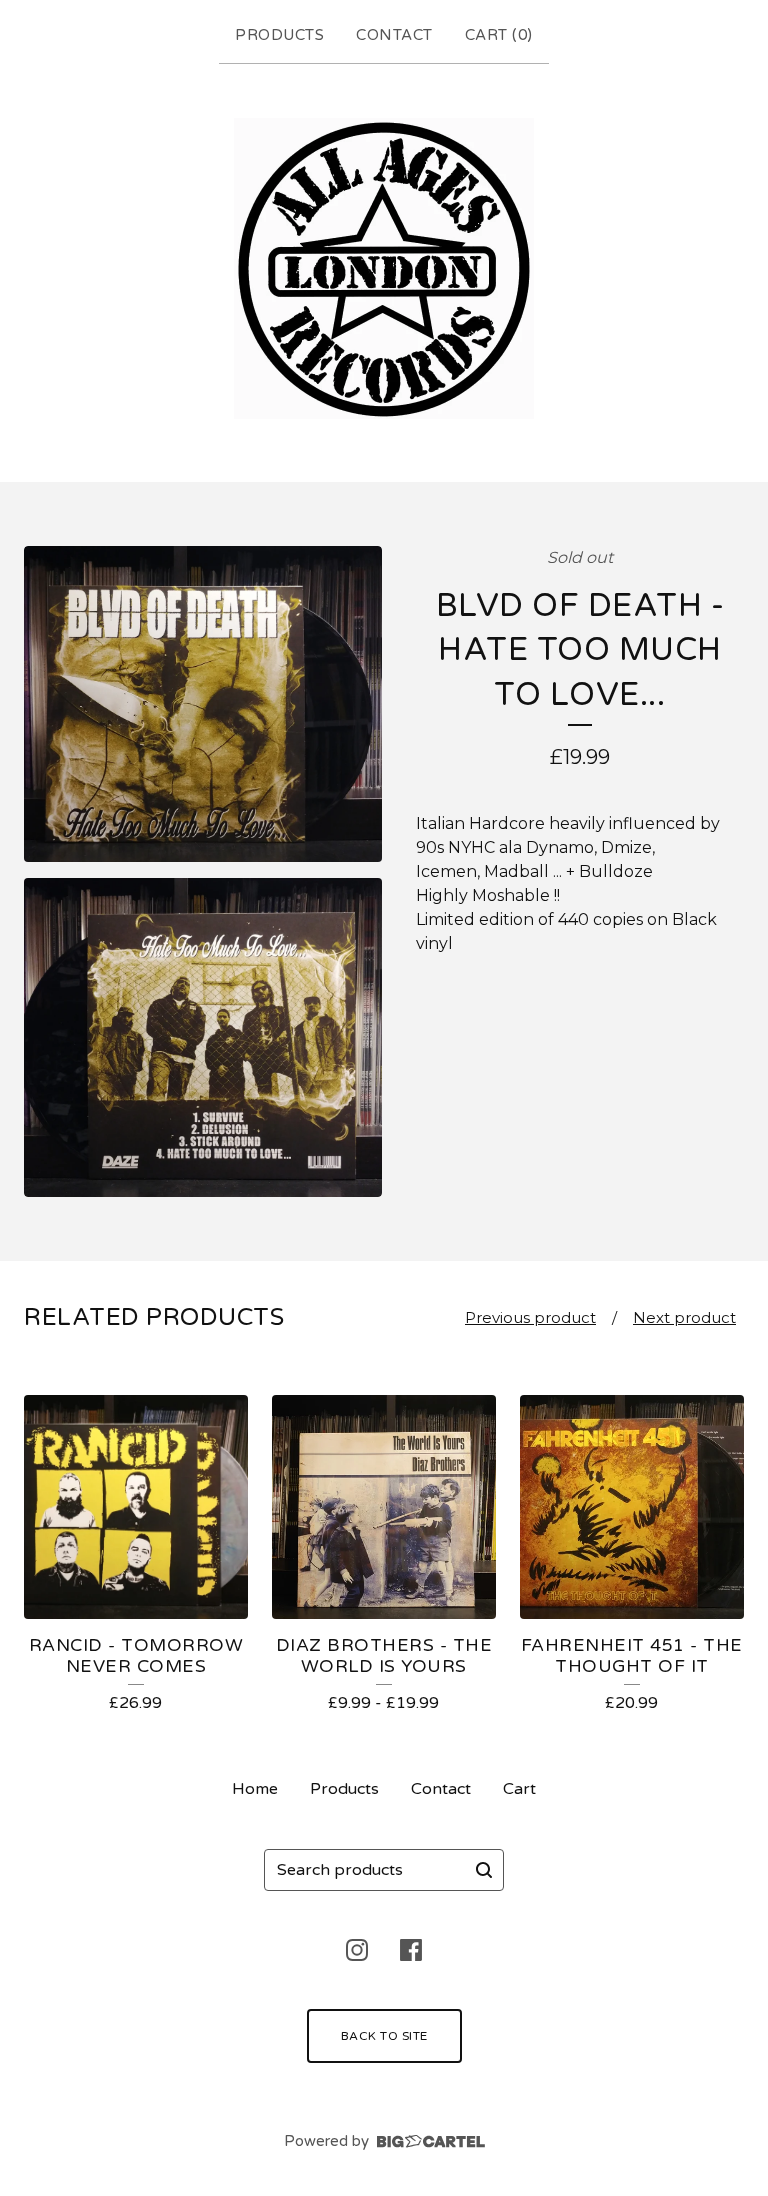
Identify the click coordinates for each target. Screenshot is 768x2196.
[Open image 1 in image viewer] (203, 704)
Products (279, 35)
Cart (519, 1789)
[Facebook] (411, 1950)
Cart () (499, 35)
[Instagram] (357, 1950)
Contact (394, 35)
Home (255, 1789)
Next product (684, 1317)
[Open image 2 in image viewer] (203, 1038)
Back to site (384, 2036)
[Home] (384, 268)
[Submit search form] (484, 1870)
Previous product (530, 1317)
